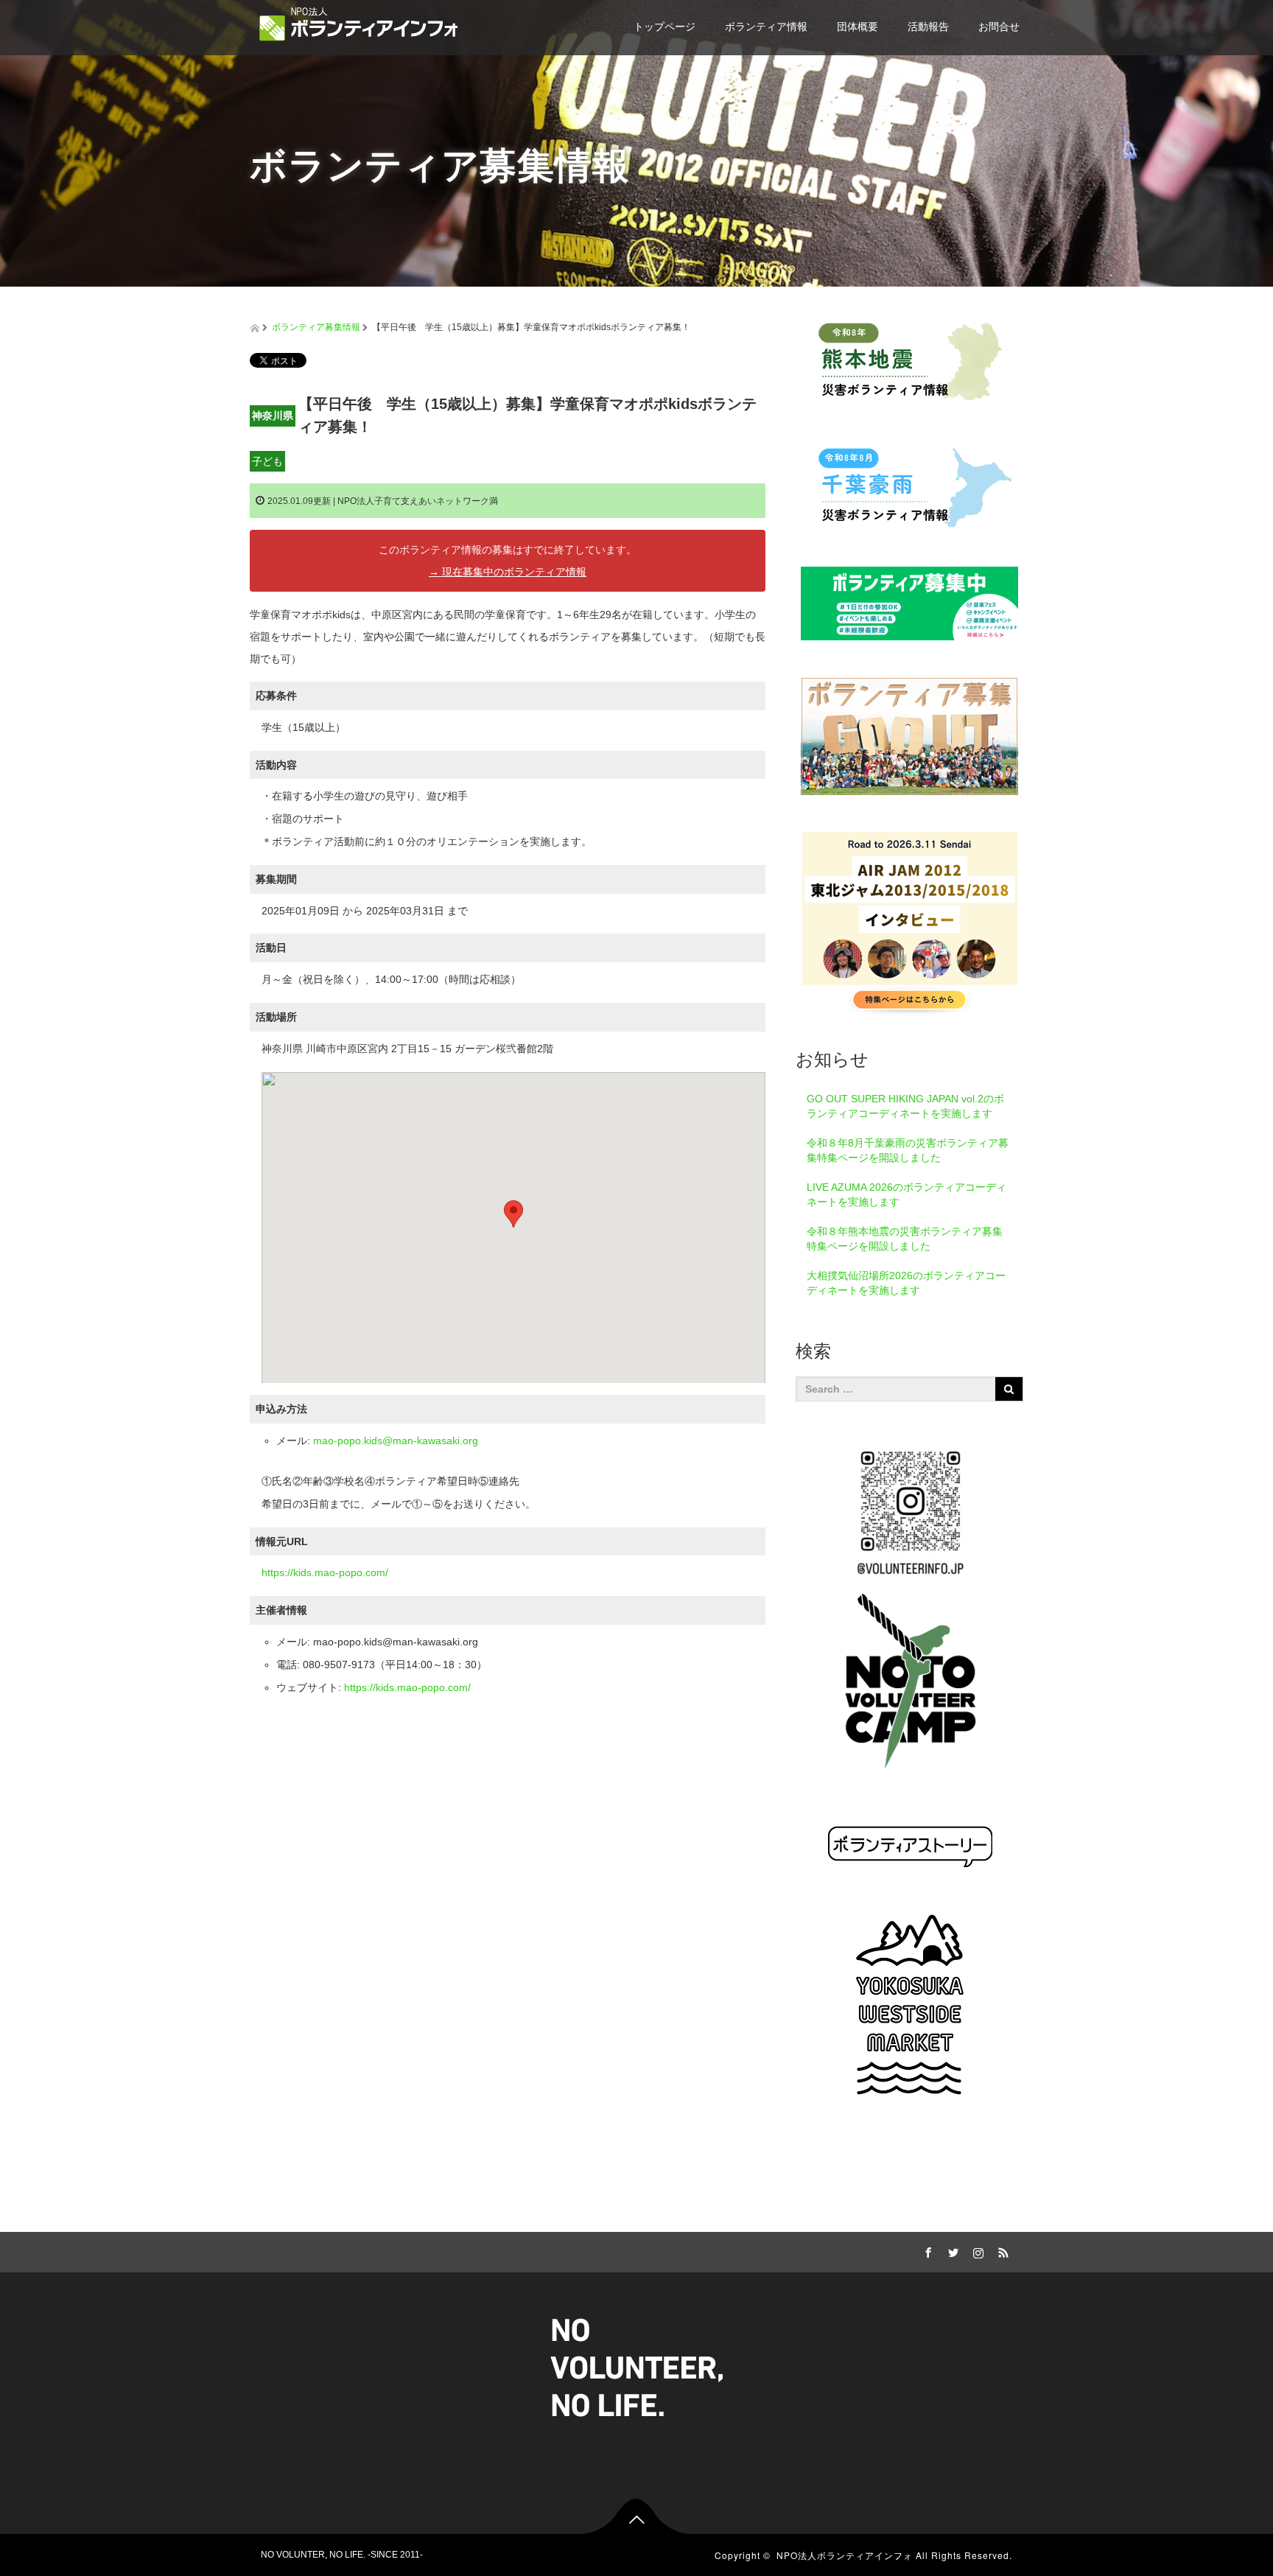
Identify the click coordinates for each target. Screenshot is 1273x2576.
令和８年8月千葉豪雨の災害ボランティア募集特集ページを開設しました (908, 1150)
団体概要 (858, 27)
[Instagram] (976, 2250)
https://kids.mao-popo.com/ (325, 1572)
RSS (1001, 2250)
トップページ (664, 27)
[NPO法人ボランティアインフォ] (359, 24)
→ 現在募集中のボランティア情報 (508, 572)
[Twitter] (951, 2250)
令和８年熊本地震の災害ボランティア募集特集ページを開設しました (905, 1239)
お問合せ (999, 27)
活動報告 (928, 27)
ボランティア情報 (766, 27)
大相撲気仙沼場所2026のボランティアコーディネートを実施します (906, 1283)
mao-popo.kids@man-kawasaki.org (396, 1441)
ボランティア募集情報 (316, 327)
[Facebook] (926, 2250)
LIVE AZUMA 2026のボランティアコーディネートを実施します (906, 1194)
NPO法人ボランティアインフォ (845, 2555)
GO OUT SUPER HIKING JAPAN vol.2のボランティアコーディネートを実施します (905, 1106)
